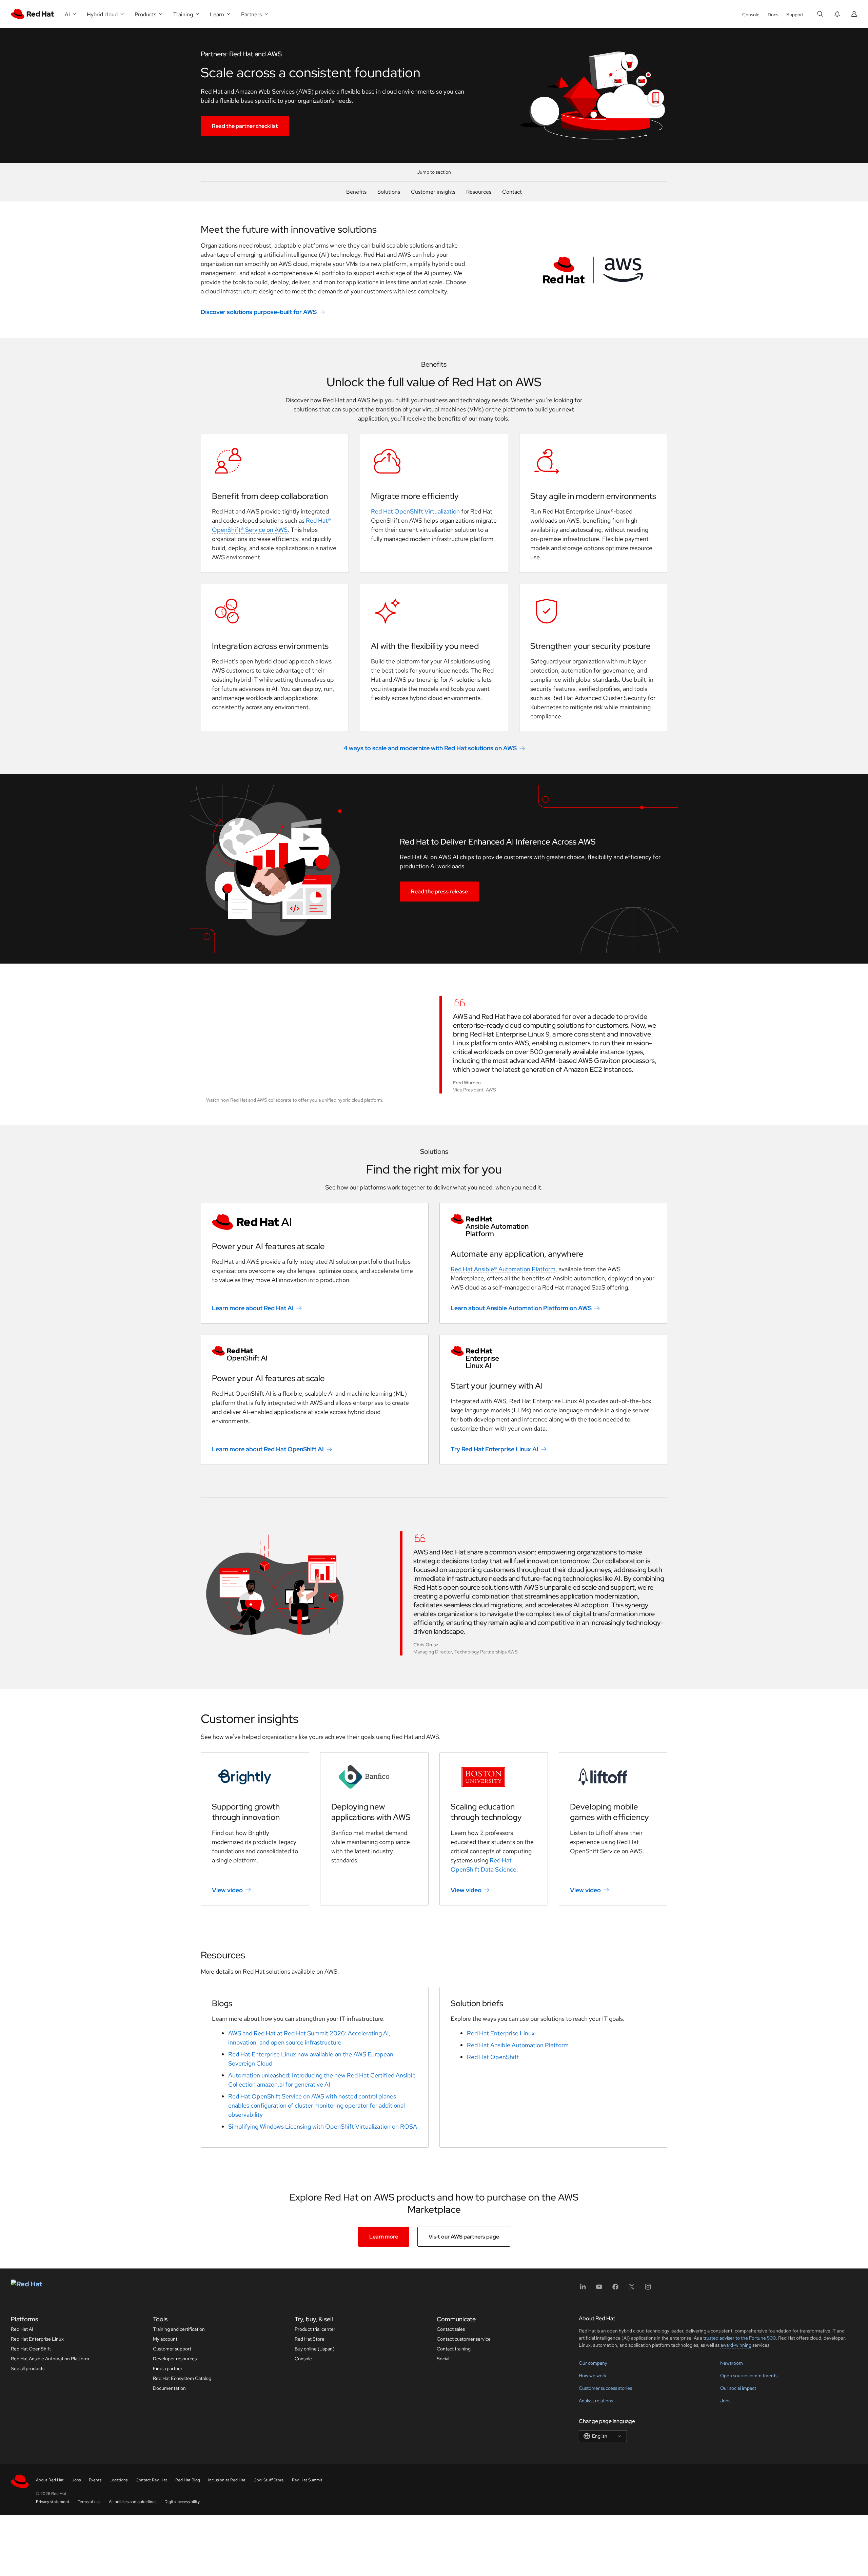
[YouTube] (599, 2289)
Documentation (169, 2388)
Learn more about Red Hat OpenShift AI (268, 1449)
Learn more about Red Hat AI (253, 1308)
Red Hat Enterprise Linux (501, 2033)
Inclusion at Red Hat (227, 2480)
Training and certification (179, 2329)
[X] (632, 2289)
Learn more (384, 2237)
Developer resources (175, 2359)
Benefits (356, 192)
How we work (593, 2376)
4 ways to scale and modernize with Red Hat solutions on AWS (430, 748)
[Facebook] (615, 2289)
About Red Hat (50, 2480)
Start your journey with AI (497, 1386)
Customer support (172, 2349)
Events (95, 2480)
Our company (593, 2363)
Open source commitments (749, 2376)
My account (165, 2339)
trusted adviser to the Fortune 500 (739, 2338)
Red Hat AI (22, 2329)
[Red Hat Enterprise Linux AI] (553, 1358)
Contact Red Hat (151, 2480)
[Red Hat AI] (315, 1222)
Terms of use (89, 2502)
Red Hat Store (310, 2339)
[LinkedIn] (583, 2289)
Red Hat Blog (188, 2480)
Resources (479, 192)
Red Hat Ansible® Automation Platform (503, 1269)
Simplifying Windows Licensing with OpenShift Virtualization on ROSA (323, 2126)
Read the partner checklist (245, 126)
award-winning (736, 2345)
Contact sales (451, 2329)
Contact (512, 192)
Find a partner (168, 2368)
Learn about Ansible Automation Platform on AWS (521, 1308)
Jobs (725, 2401)
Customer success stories (605, 2388)
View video (227, 1890)
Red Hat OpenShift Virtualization (415, 511)
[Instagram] (648, 2289)
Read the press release (439, 892)
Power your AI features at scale (268, 1246)
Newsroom (732, 2363)
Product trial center (315, 2329)
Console (751, 15)
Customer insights (433, 192)
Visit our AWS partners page (464, 2237)
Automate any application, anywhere (517, 1254)
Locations (119, 2480)
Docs (773, 15)
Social (443, 2359)
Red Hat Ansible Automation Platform (518, 2045)
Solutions (389, 192)
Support (795, 15)
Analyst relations (596, 2401)
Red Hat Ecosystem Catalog (182, 2378)
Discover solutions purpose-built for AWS (259, 312)
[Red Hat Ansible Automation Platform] (553, 1226)
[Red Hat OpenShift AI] (315, 1354)
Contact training (454, 2349)
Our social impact (738, 2388)
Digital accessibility (182, 2502)
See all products (28, 2368)
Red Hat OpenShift (493, 2057)
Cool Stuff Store (269, 2480)
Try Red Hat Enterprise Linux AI (495, 1449)
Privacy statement (53, 2502)
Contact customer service (464, 2339)
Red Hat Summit (307, 2480)
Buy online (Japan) (315, 2349)
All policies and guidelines (133, 2502)
